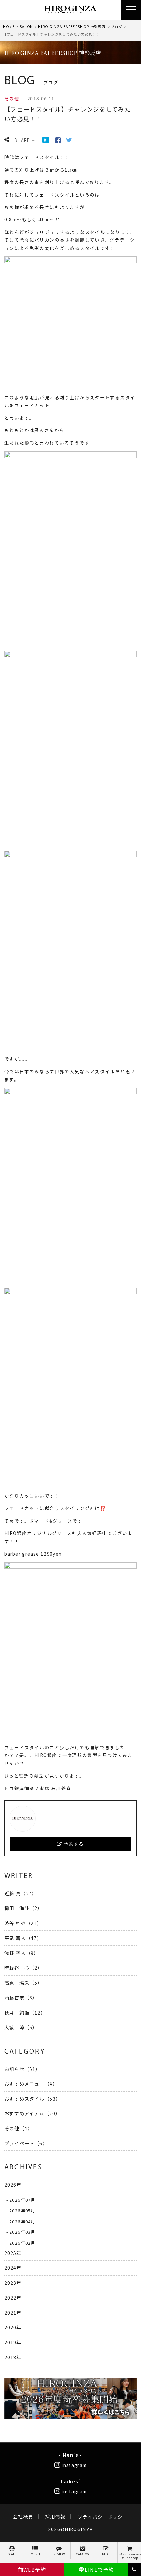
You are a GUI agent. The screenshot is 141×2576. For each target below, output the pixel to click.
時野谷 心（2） (23, 1968)
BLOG (106, 2554)
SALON (27, 26)
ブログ (117, 26)
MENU (35, 2554)
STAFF (12, 2554)
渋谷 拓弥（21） (23, 1923)
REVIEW (59, 2554)
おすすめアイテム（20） (32, 2113)
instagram (74, 2465)
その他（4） (18, 2128)
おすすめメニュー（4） (31, 2084)
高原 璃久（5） (23, 1983)
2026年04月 (22, 2221)
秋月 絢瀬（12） (25, 2012)
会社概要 (23, 2517)
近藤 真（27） (21, 1893)
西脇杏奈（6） (21, 1997)
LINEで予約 (99, 2570)
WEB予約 (35, 2570)
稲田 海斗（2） (23, 1908)
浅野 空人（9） (22, 1953)
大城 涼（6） (21, 2027)
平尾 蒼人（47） (23, 1938)
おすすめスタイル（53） (32, 2099)
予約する (73, 1844)
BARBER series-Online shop (130, 2556)
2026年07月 (22, 2200)
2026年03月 (22, 2232)
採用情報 (55, 2517)
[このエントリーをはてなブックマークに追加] (46, 139)
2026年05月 (22, 2210)
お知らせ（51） (22, 2069)
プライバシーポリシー (103, 2517)
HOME (9, 26)
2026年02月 (22, 2242)
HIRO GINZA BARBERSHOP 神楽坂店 (72, 26)
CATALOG (82, 2554)
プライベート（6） (26, 2143)
